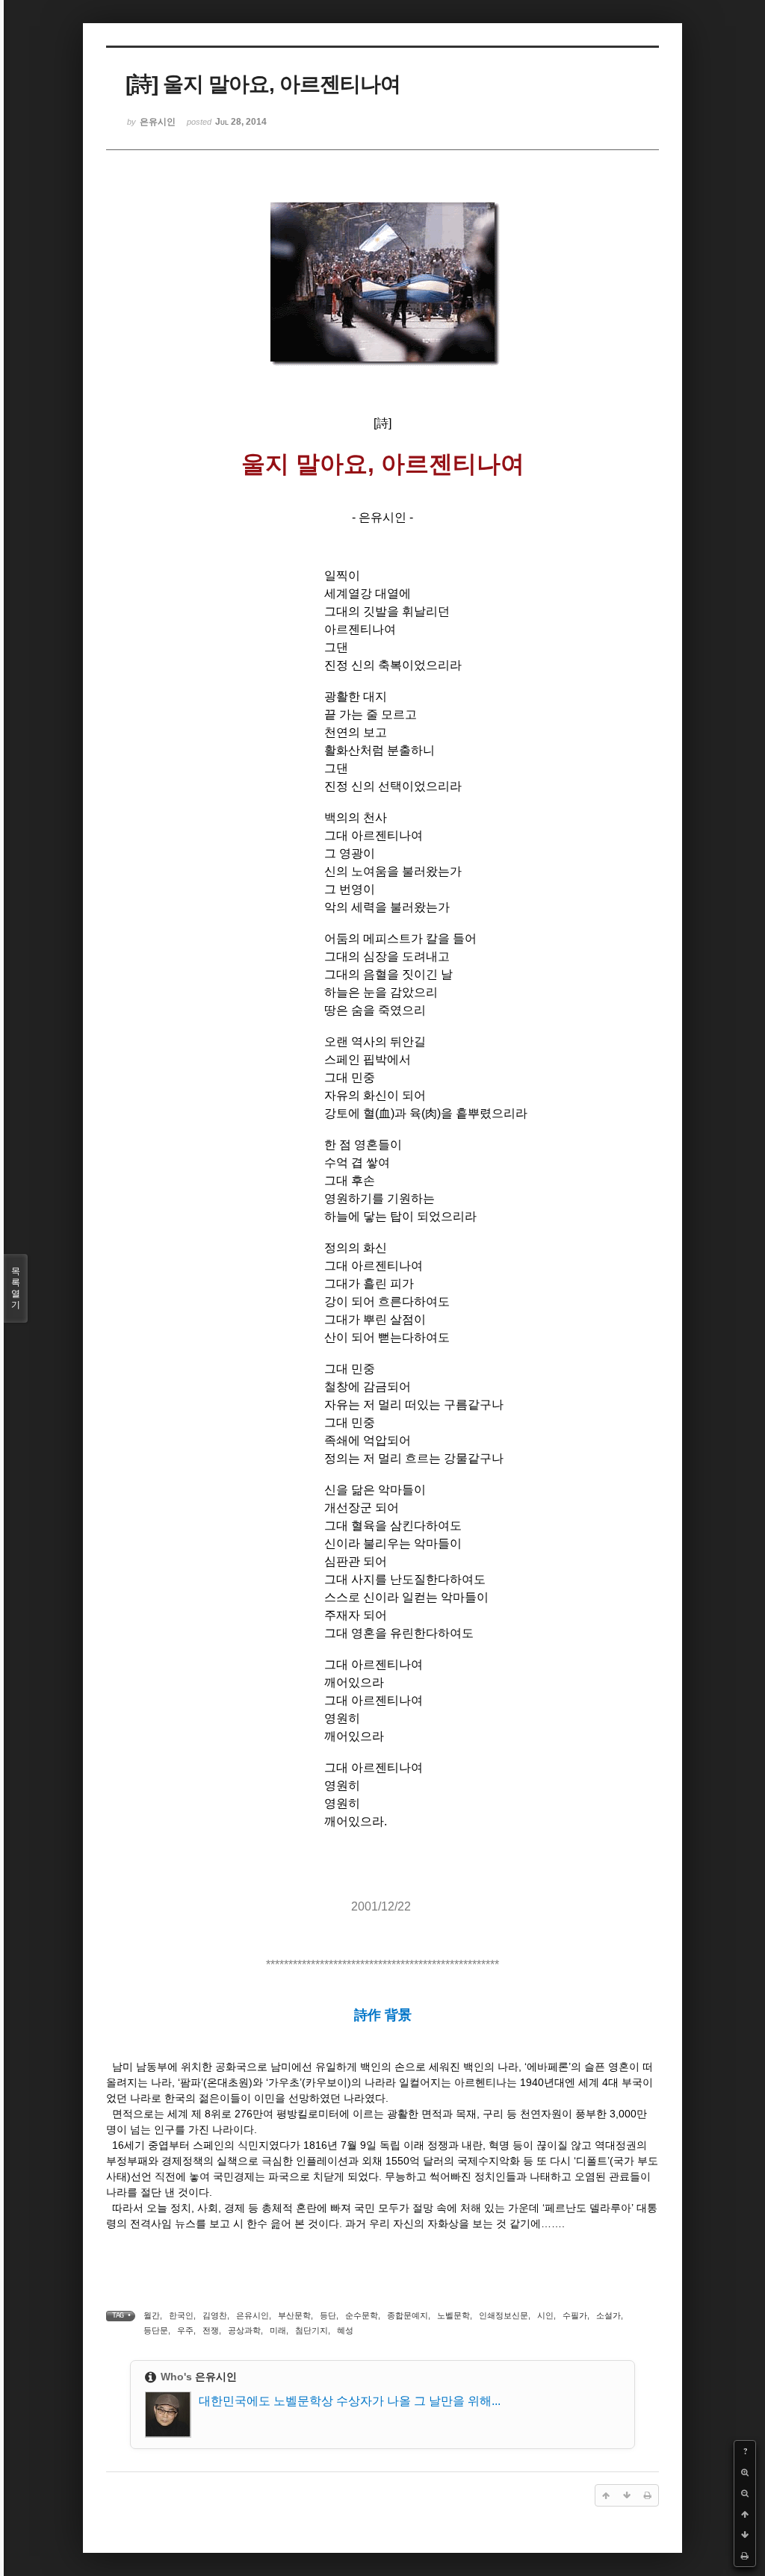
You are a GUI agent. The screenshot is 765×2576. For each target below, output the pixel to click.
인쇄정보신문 (504, 2315)
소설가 (608, 2315)
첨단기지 (312, 2330)
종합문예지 (408, 2315)
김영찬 (215, 2315)
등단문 (156, 2330)
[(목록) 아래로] (745, 2535)
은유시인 (253, 2315)
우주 (185, 2330)
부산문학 (294, 2315)
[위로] (745, 2514)
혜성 (345, 2330)
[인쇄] (745, 2556)
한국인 (181, 2315)
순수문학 (362, 2315)
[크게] (745, 2472)
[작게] (745, 2493)
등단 (328, 2315)
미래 (278, 2330)
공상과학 (244, 2330)
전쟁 (211, 2330)
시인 (545, 2315)
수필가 (575, 2315)
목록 (16, 1288)
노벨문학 (453, 2315)
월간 (152, 2315)
